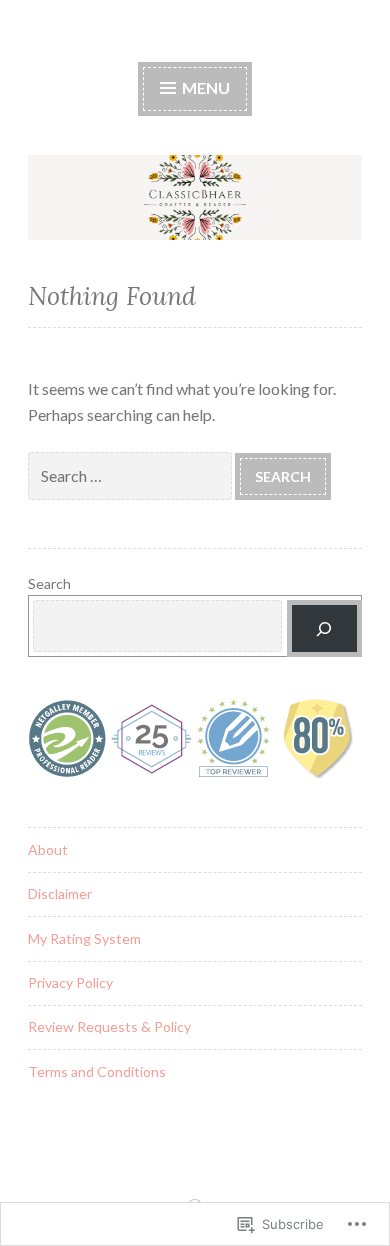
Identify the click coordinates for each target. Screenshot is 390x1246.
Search (49, 583)
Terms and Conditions (97, 1071)
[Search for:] (131, 475)
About (48, 849)
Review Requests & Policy (109, 1026)
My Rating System (84, 938)
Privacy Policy (70, 982)
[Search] (324, 628)
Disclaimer (60, 893)
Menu (204, 87)
